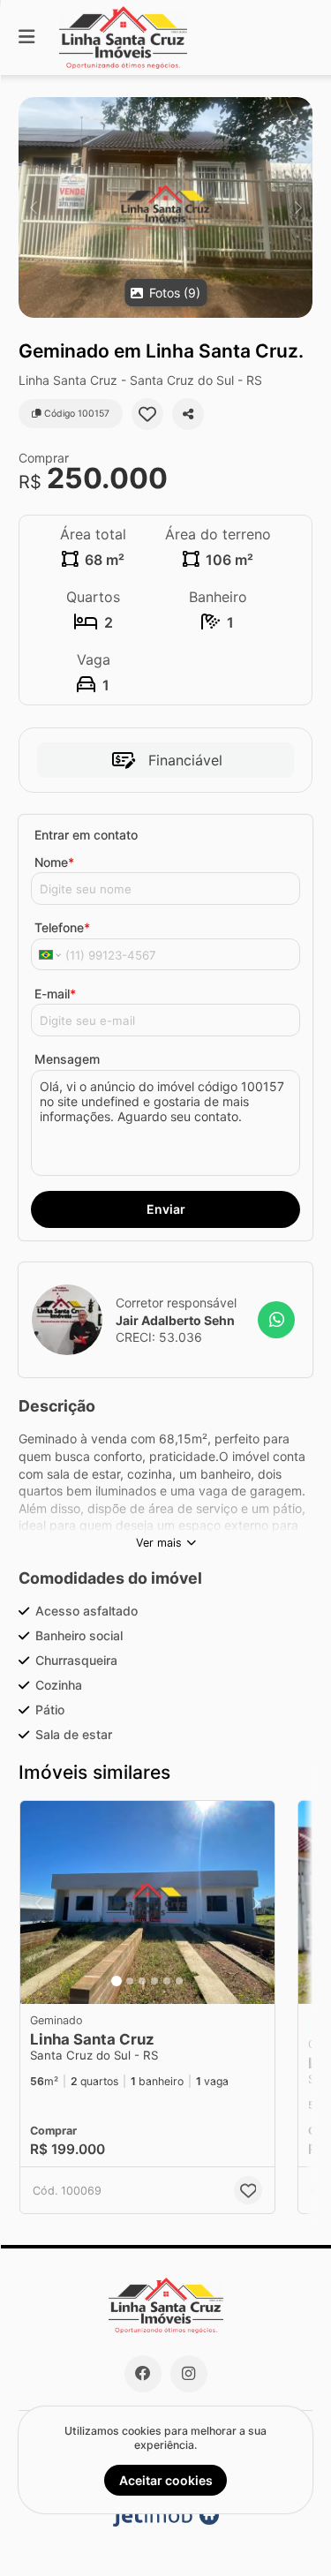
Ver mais (159, 1543)
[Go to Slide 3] (142, 1981)
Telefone (62, 927)
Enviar (166, 1209)
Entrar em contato (86, 835)
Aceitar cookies (166, 2480)
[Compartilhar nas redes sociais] (188, 414)
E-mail (55, 994)
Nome (54, 862)
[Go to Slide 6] (179, 1981)
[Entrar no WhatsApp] (276, 1320)
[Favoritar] (147, 414)
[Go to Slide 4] (154, 1981)
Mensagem (67, 1059)
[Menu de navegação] (26, 38)
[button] (165, 207)
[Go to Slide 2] (130, 1981)
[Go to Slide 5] (167, 1981)
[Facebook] (143, 2374)
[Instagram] (189, 2374)
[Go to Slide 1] (117, 1981)
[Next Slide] (298, 207)
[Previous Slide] (33, 207)
